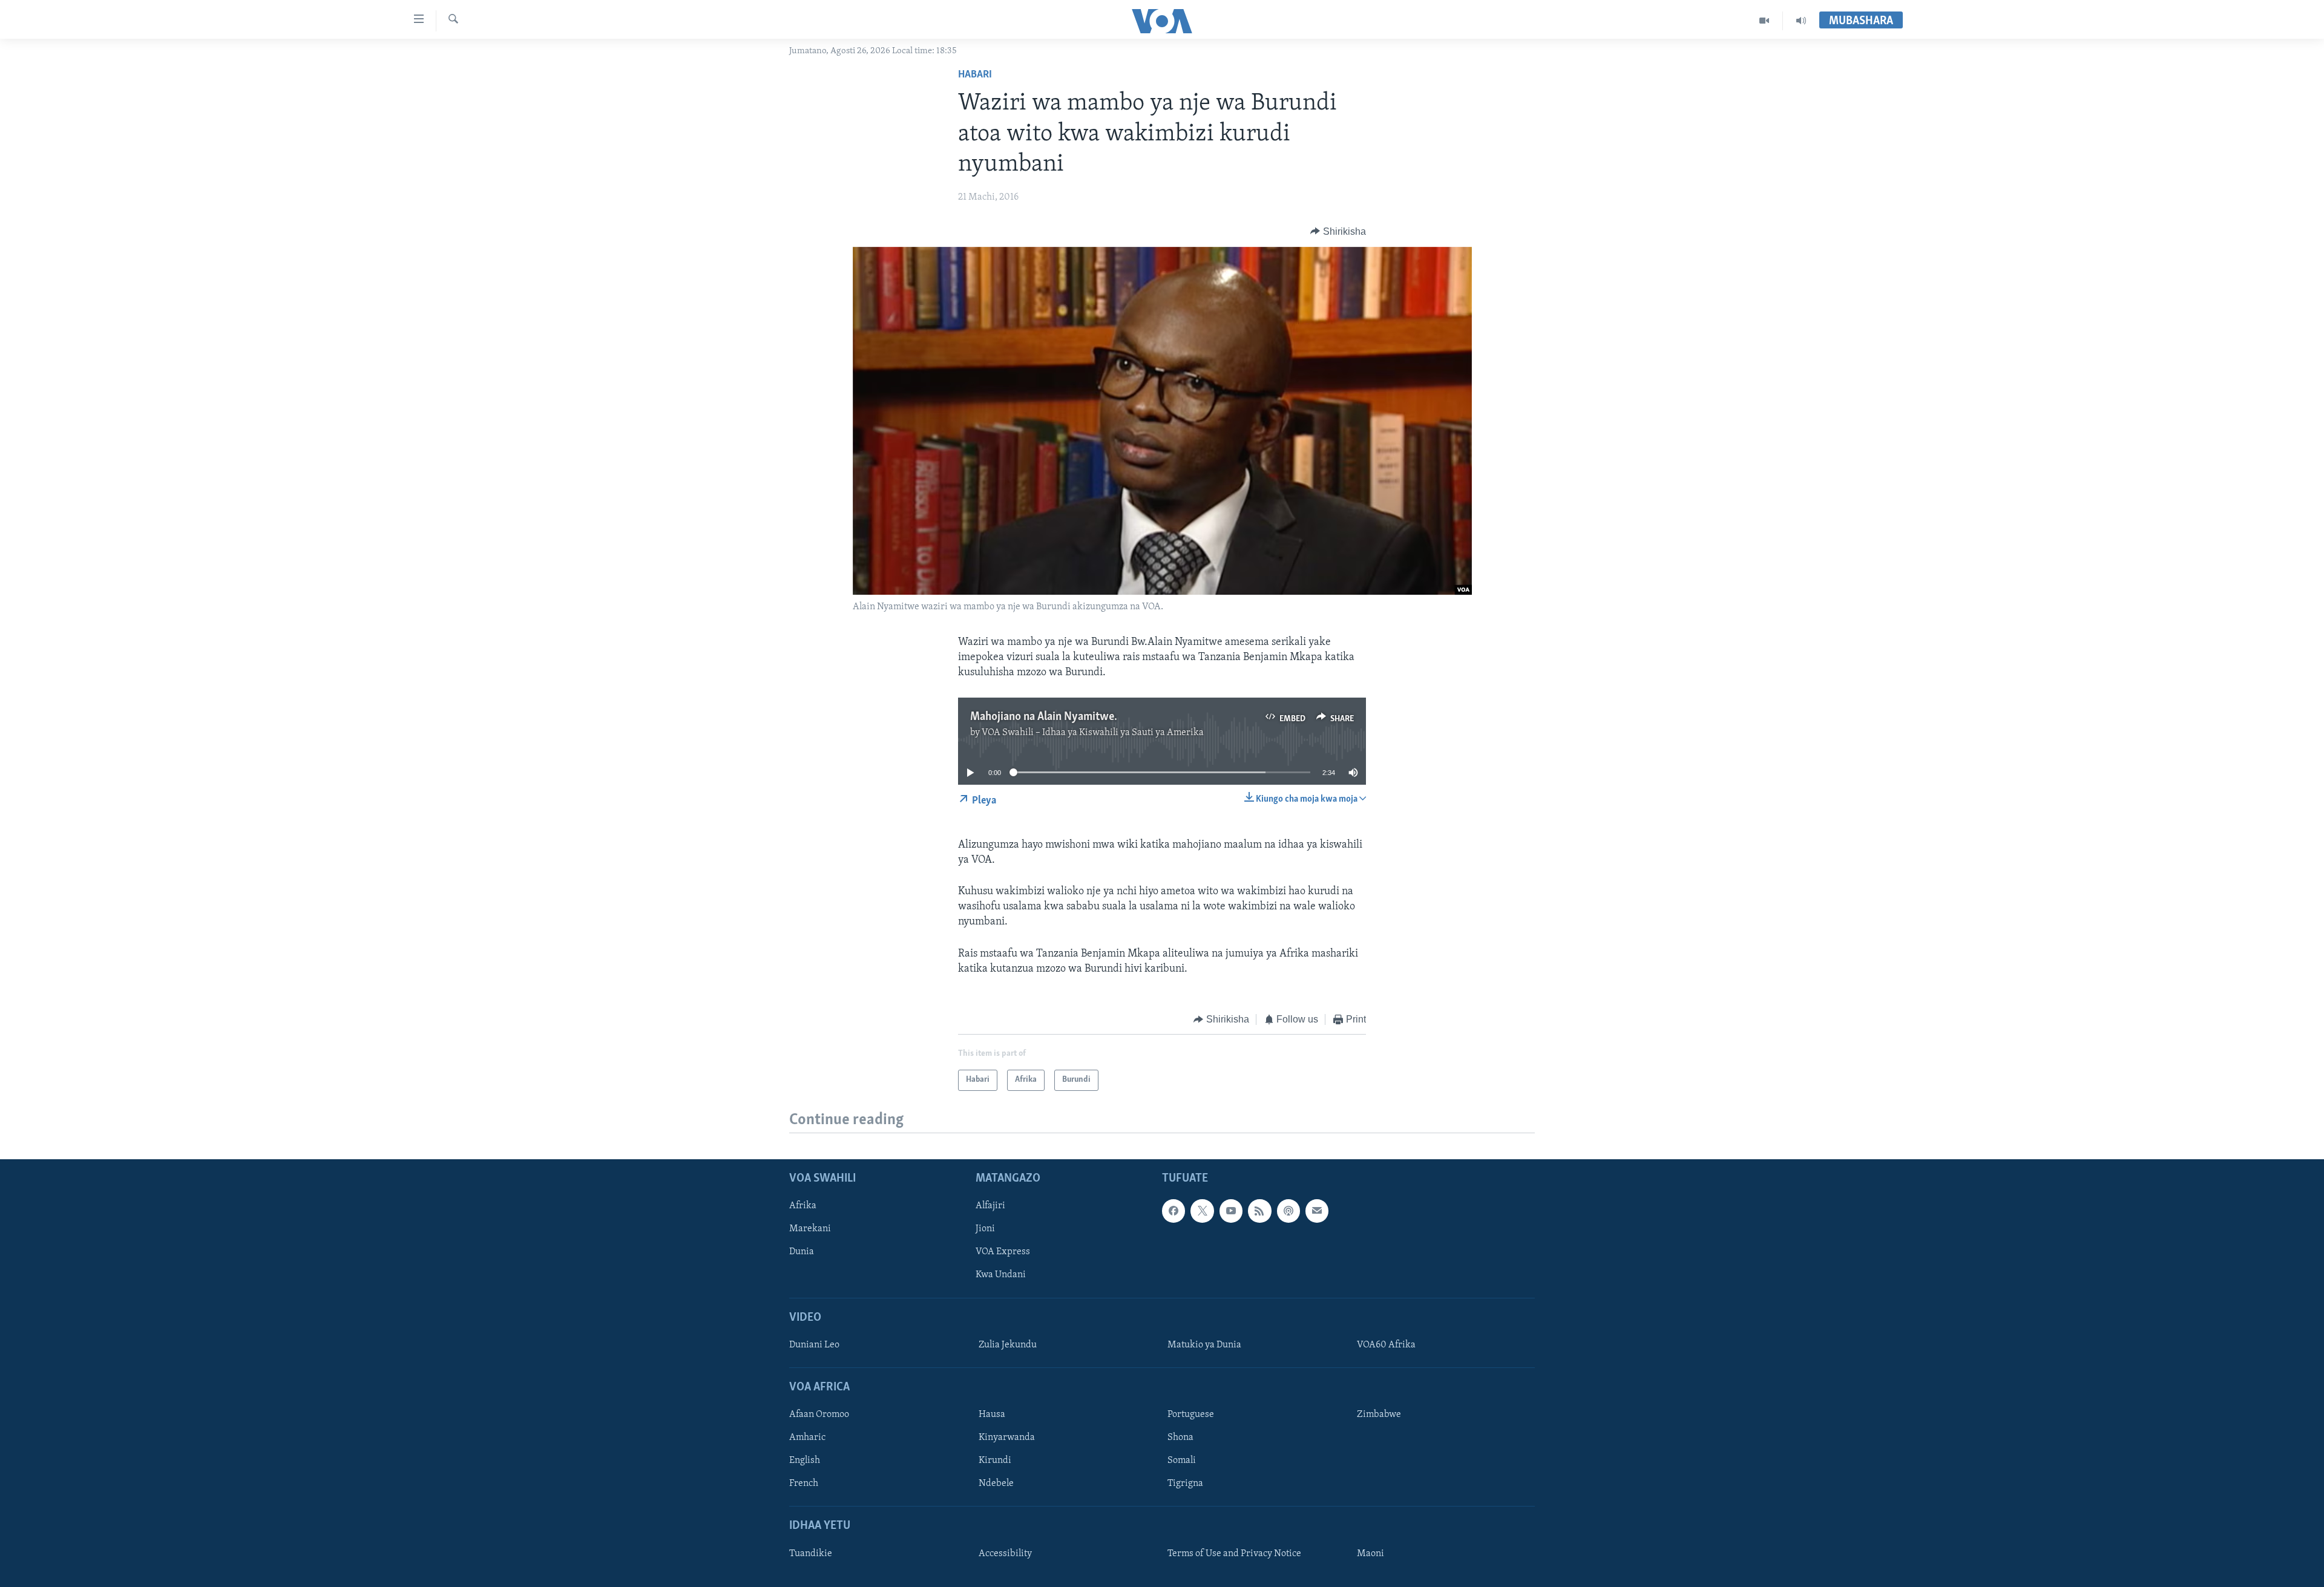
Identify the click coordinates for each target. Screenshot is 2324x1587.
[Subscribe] (1317, 1211)
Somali (1182, 1461)
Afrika (803, 1206)
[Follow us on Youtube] (1231, 1211)
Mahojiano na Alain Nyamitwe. (1044, 717)
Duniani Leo (814, 1345)
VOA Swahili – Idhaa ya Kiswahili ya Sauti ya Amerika (1093, 733)
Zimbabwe (1379, 1415)
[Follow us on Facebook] (1173, 1211)
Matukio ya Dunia (1204, 1345)
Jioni (985, 1229)
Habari (975, 75)
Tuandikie (811, 1554)
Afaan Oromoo (819, 1415)
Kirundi (995, 1461)
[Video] (1764, 21)
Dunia (802, 1252)
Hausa (992, 1415)
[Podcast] (1288, 1211)
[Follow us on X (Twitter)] (1202, 1211)
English (805, 1461)
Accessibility (1005, 1554)
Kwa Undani (1001, 1275)
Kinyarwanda (1007, 1438)
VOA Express (1003, 1252)
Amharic (807, 1438)
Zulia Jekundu (1008, 1345)
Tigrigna (1185, 1484)
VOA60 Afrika (1386, 1345)
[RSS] (1259, 1211)
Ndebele (996, 1484)
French (804, 1484)
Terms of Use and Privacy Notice (1234, 1554)
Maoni (1370, 1554)
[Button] (1338, 232)
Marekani (810, 1229)
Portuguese (1191, 1415)
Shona (1180, 1438)
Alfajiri (990, 1206)
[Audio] (1801, 21)
